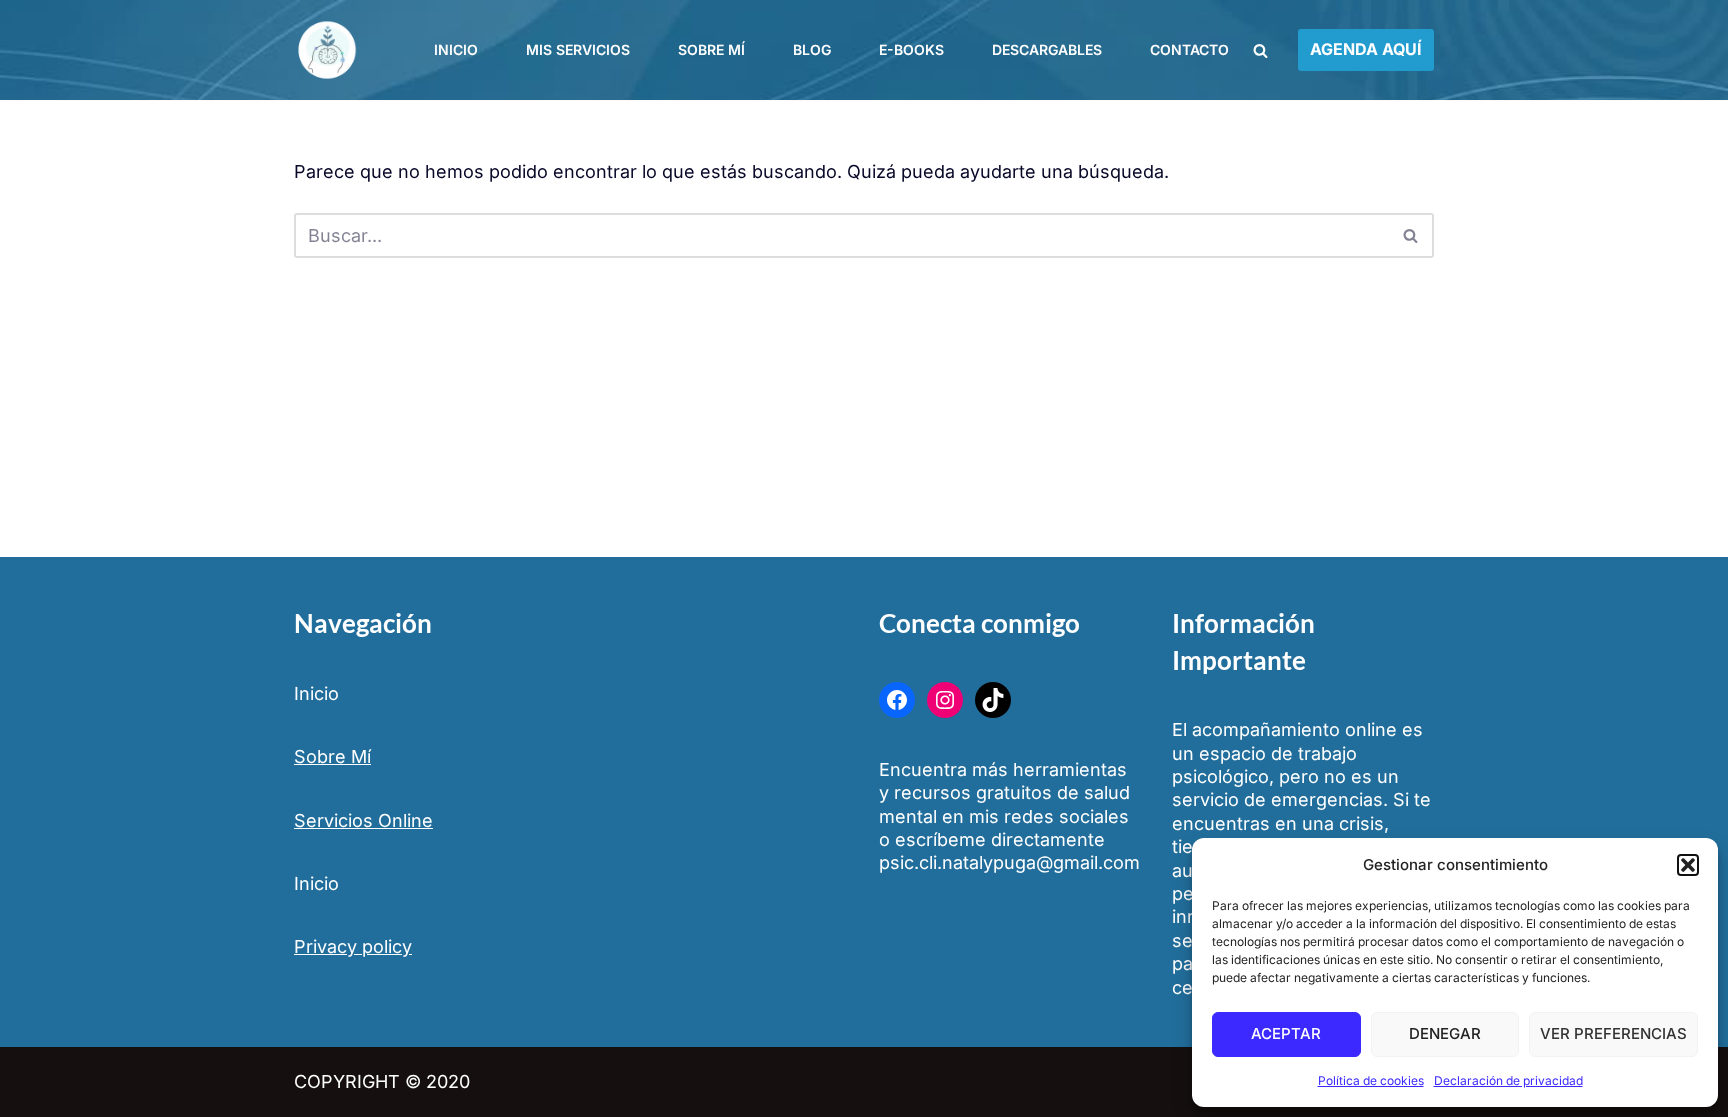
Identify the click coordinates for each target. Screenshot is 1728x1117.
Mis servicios (578, 49)
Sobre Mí (332, 756)
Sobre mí (711, 49)
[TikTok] (993, 700)
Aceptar (1286, 1033)
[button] (1688, 865)
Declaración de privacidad (1508, 1080)
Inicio (456, 49)
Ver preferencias (1613, 1033)
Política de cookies (1371, 1080)
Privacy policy (353, 946)
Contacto (1189, 49)
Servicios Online (363, 820)
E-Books (911, 49)
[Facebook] (897, 700)
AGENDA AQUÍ (1366, 49)
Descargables (1047, 49)
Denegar (1445, 1033)
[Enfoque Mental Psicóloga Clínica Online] (331, 50)
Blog (812, 49)
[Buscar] (1260, 50)
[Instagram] (945, 700)
